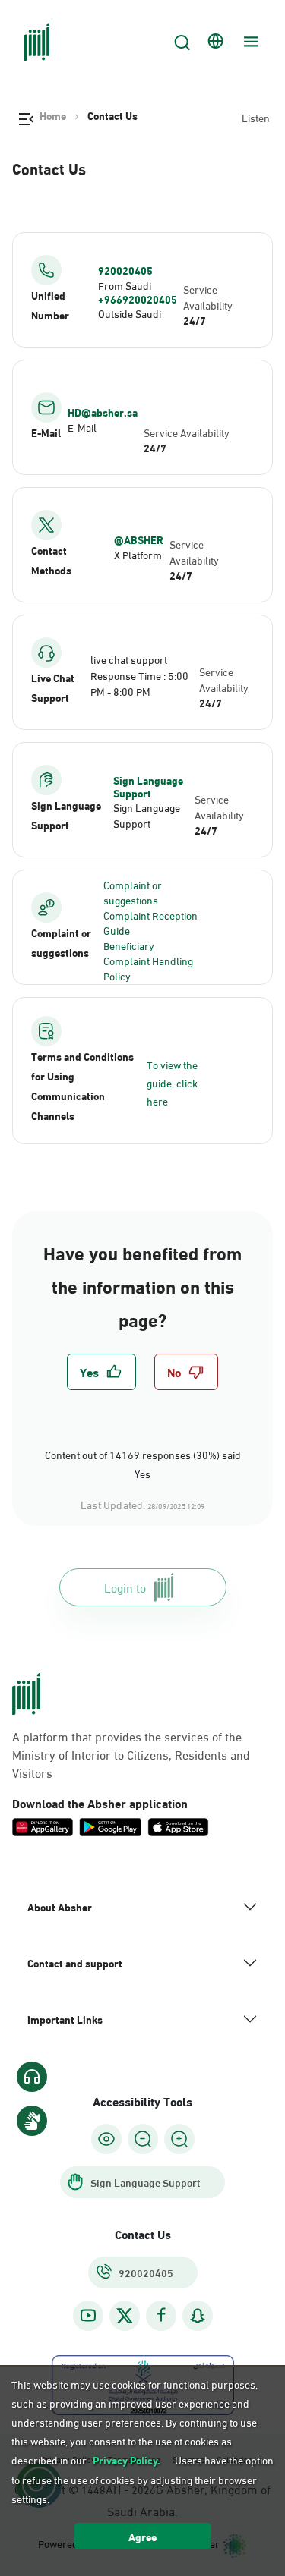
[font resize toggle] (143, 2139)
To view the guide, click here (172, 1082)
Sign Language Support (148, 786)
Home (53, 115)
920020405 (125, 270)
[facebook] (161, 2315)
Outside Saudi (130, 313)
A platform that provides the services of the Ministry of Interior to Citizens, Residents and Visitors (131, 1754)
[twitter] (125, 2316)
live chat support (129, 659)
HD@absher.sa (103, 412)
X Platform (138, 554)
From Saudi (125, 285)
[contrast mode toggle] (106, 2139)
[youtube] (88, 2315)
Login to (125, 1587)
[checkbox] (101, 1372)
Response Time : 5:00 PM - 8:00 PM (139, 683)
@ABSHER (139, 539)
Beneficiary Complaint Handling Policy (148, 960)
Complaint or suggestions (133, 892)
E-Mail (82, 427)
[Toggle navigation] (249, 42)
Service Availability (208, 297)
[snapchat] (198, 2315)
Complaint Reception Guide (150, 922)
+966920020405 (138, 299)
